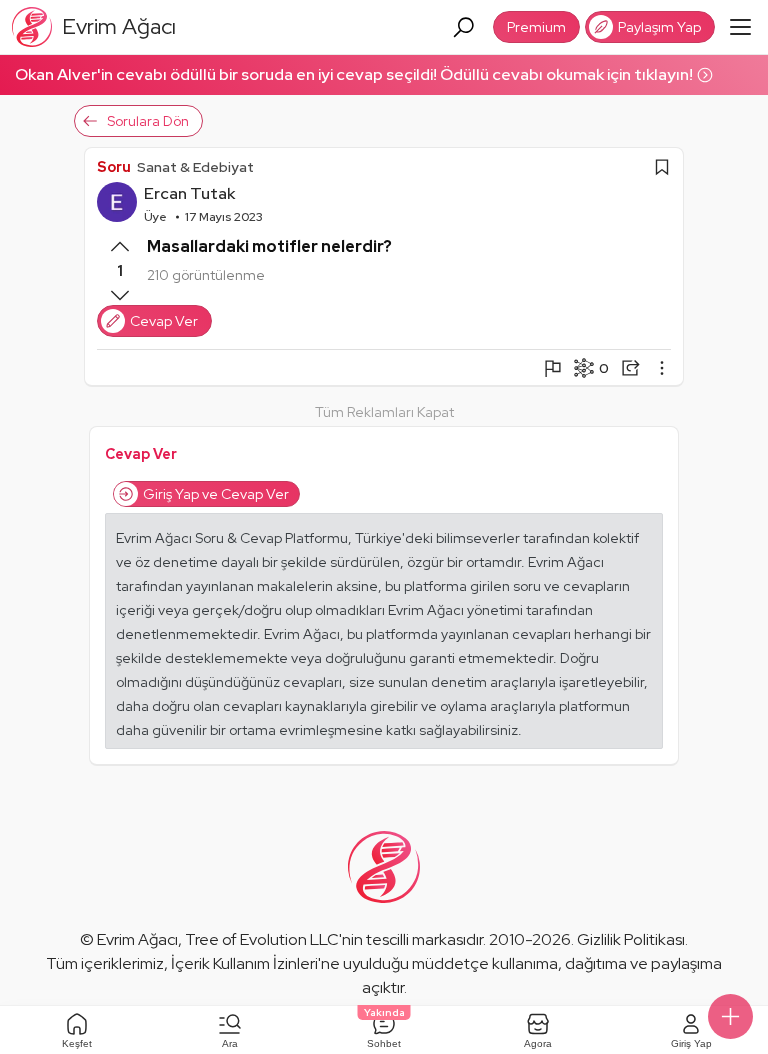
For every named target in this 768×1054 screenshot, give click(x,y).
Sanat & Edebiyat (195, 167)
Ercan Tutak (189, 193)
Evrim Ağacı (137, 939)
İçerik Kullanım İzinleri (244, 963)
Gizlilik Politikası (631, 939)
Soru (114, 167)
